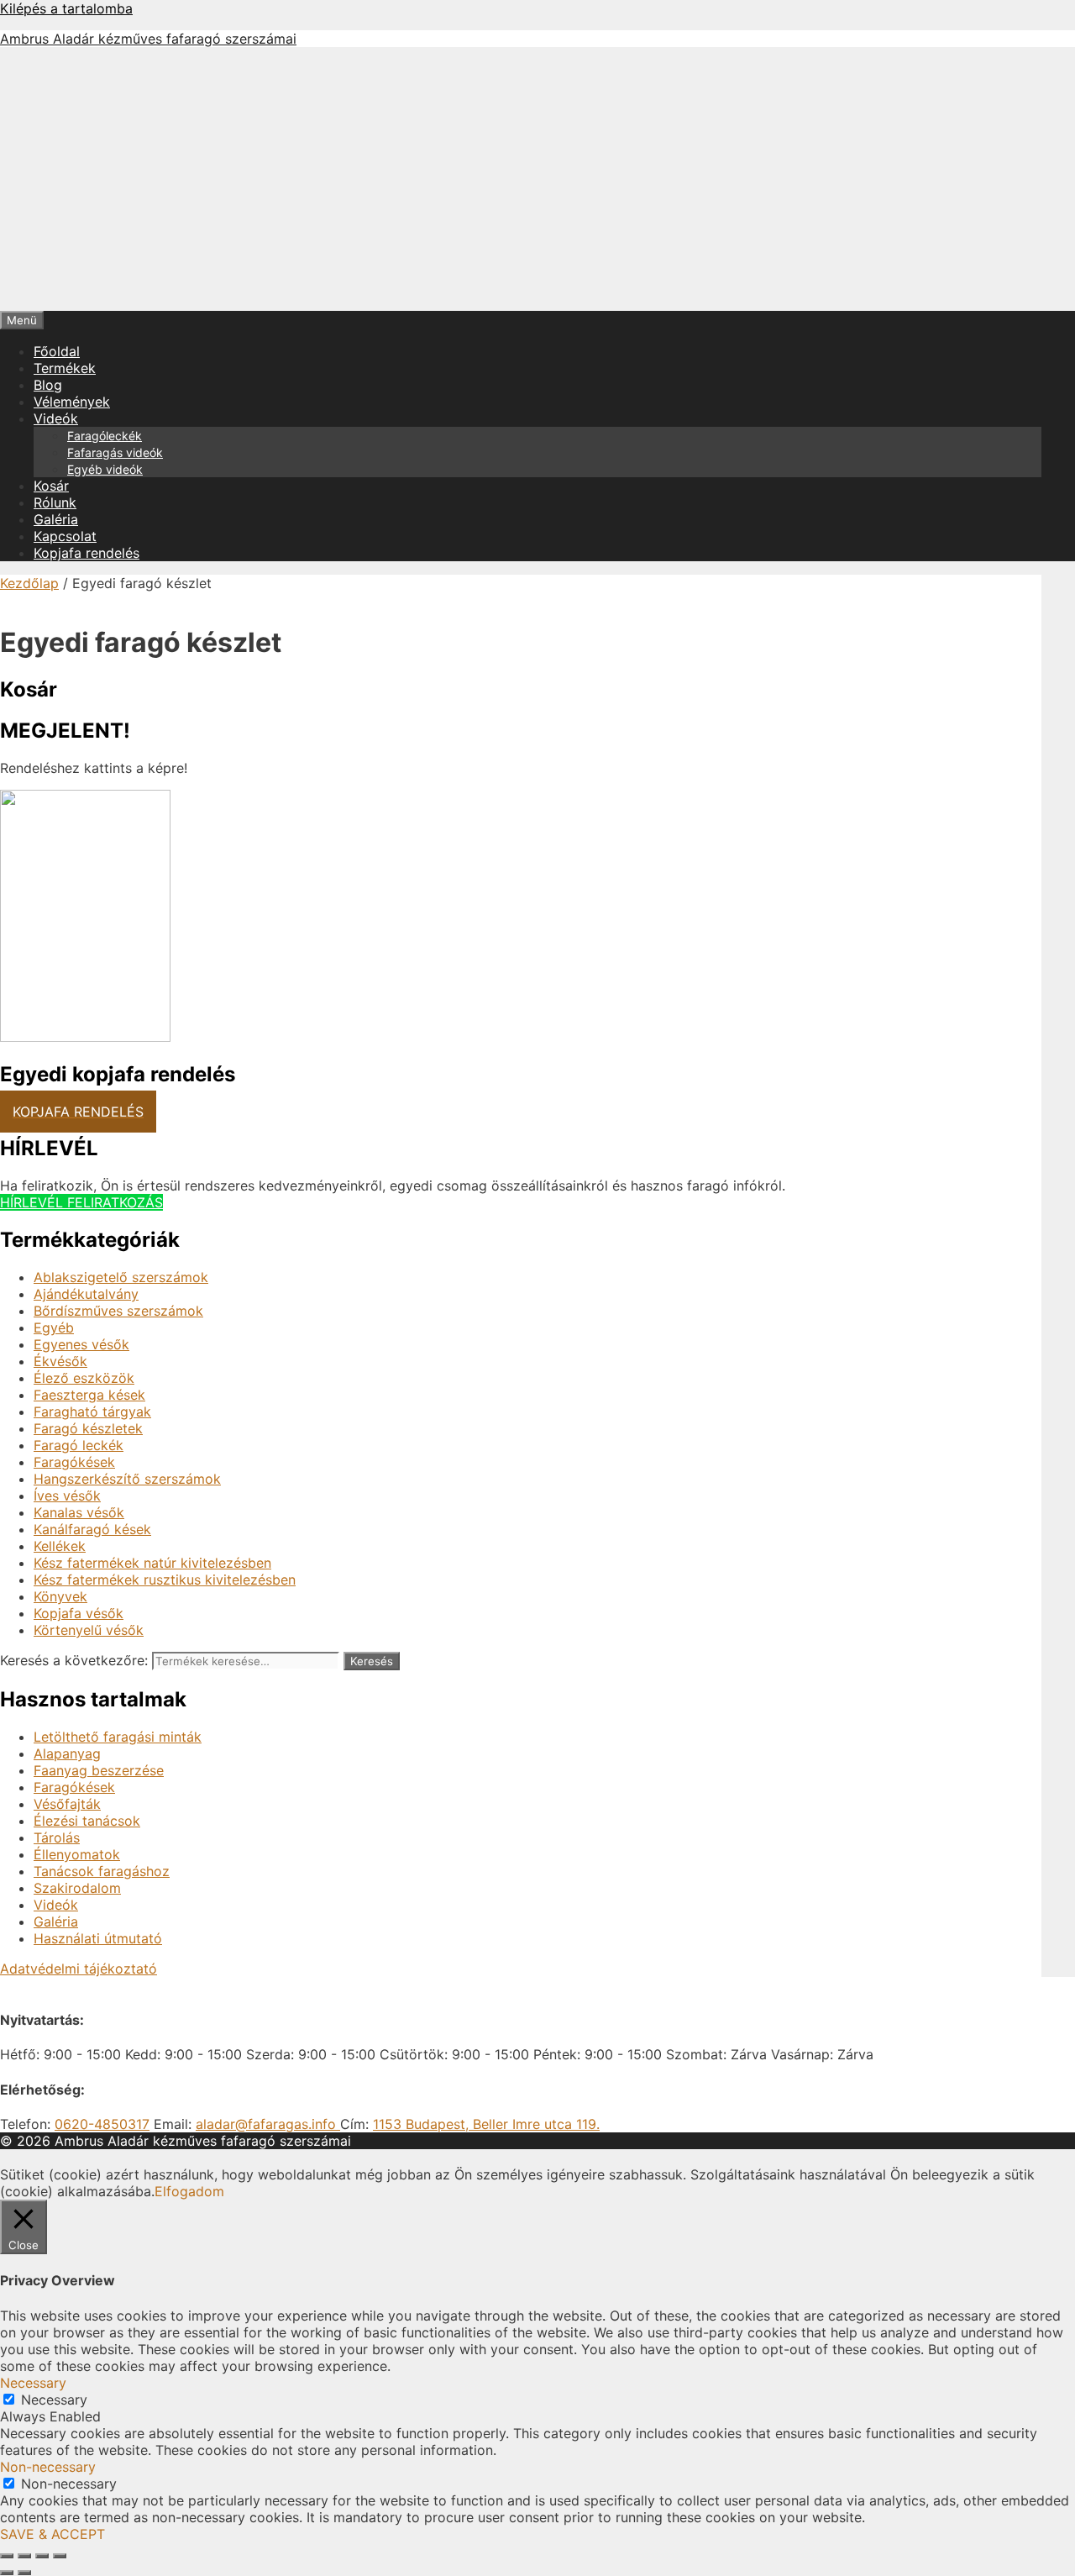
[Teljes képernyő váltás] (24, 2556)
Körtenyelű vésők (89, 1630)
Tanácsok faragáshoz (102, 1871)
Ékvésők (60, 1361)
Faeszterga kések (89, 1395)
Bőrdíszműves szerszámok (118, 1311)
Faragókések (74, 1462)
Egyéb (54, 1327)
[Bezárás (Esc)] (60, 2556)
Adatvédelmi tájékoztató (79, 1969)
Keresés (372, 1661)
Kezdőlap (29, 583)
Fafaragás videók (115, 452)
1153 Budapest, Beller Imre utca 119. (486, 2124)
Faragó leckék (79, 1445)
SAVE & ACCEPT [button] (52, 2534)
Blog (48, 385)
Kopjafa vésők (79, 1613)
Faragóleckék (105, 436)
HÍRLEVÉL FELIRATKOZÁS (81, 1202)
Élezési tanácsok (87, 1821)
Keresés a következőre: (74, 1660)
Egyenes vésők (81, 1344)
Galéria (56, 519)
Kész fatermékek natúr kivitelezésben (152, 1563)
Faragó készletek (88, 1428)
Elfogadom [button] (189, 2191)
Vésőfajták (67, 1804)
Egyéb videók (105, 469)
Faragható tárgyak (92, 1412)
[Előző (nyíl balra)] (7, 2573)
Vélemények (72, 402)
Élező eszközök (84, 1378)
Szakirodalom (77, 1888)
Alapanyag (67, 1753)
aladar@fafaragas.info (268, 2124)
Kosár (51, 486)
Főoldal (57, 351)
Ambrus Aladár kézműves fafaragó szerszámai (148, 39)
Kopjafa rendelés (87, 553)
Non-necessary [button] (48, 2467)
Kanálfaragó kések (92, 1529)
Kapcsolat (65, 536)
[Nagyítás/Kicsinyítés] (7, 2556)
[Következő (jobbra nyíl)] (24, 2573)
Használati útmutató (98, 1938)
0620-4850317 (102, 2124)
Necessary (54, 2400)
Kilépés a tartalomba (66, 8)
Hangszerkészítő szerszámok (127, 1479)
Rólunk (55, 502)
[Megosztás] (42, 2556)
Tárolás (57, 1837)
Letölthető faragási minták (118, 1737)
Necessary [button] (33, 2383)
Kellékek (60, 1546)
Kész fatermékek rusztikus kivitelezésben (165, 1580)
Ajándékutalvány (86, 1294)
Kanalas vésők (79, 1512)
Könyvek (60, 1596)
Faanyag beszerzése (99, 1770)
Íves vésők (67, 1496)
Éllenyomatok (77, 1854)
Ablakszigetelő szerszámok (121, 1277)
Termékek (65, 368)
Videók (56, 418)
